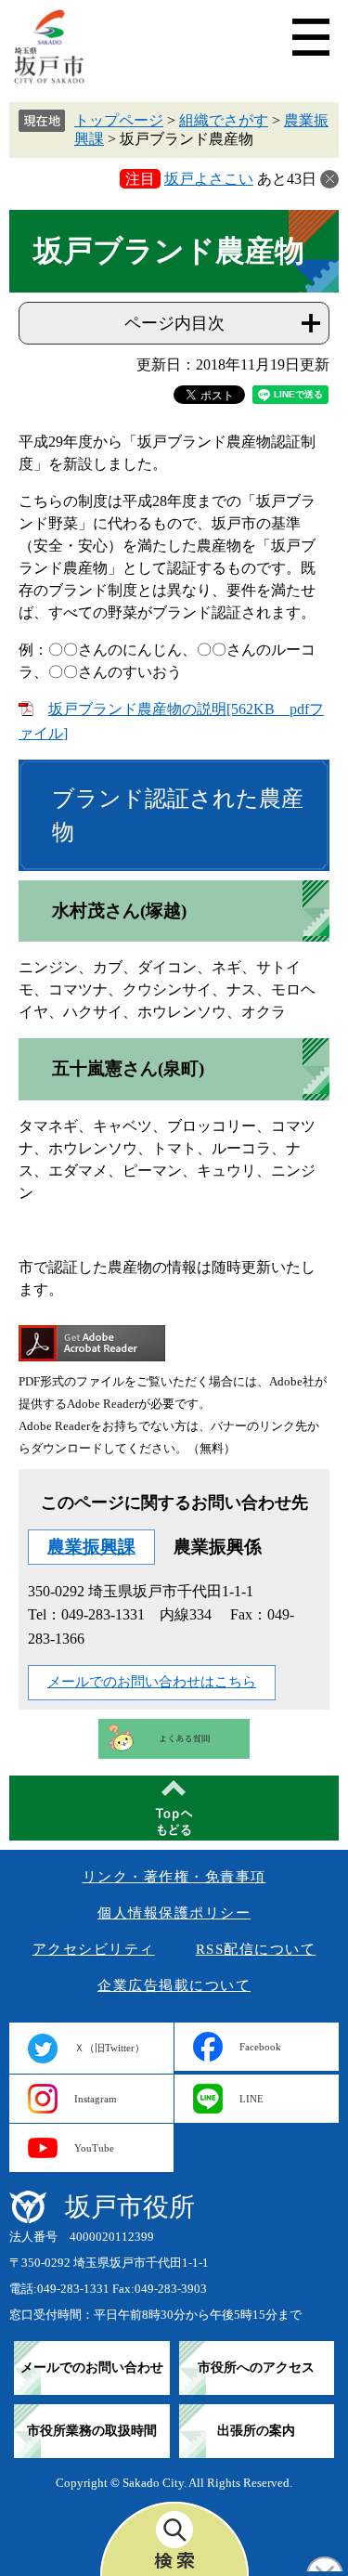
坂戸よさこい (209, 179)
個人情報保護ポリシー (174, 1913)
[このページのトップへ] (174, 1808)
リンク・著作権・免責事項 (174, 1877)
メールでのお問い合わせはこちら (152, 1682)
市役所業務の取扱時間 (92, 2431)
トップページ (119, 120)
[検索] (174, 2539)
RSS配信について (256, 1949)
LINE (251, 2099)
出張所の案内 (256, 2431)
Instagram (96, 2099)
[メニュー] (311, 37)
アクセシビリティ (94, 1949)
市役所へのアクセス (256, 2368)
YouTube (94, 2148)
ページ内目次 (174, 323)
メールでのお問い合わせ (92, 2368)
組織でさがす (224, 120)
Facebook (260, 2047)
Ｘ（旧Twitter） (110, 2048)
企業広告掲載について (174, 1985)
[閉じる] (329, 179)
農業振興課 (91, 1547)
